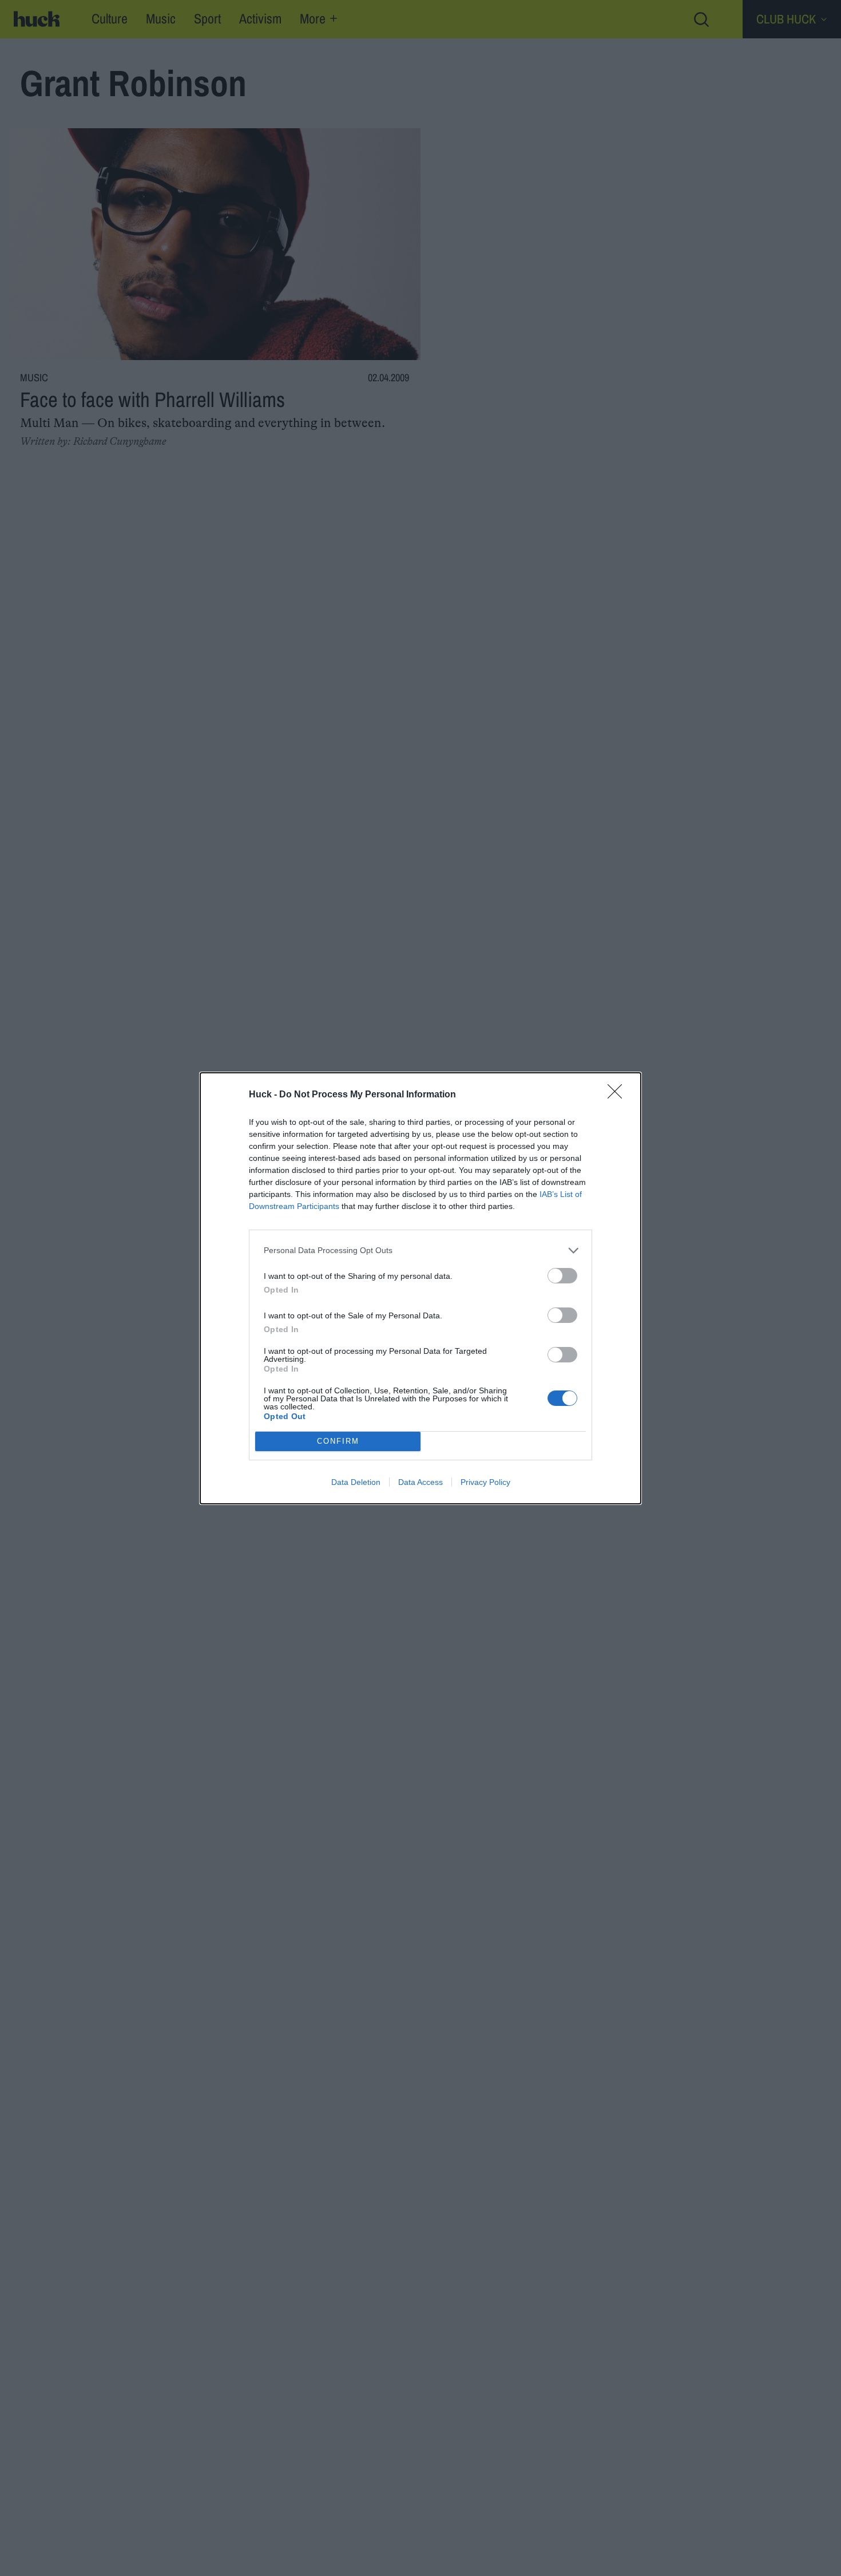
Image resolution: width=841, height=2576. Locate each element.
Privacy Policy (485, 1482)
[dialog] (420, 1288)
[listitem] (420, 1251)
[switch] (562, 1276)
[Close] (618, 1095)
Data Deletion (356, 1482)
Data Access (420, 1482)
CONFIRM (338, 1441)
